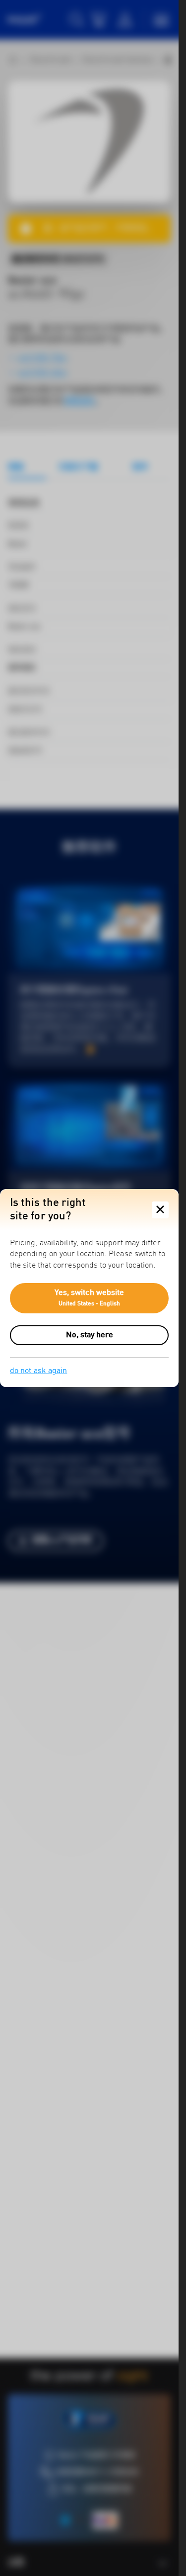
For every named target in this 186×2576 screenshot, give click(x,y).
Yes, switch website (90, 1298)
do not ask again (38, 1371)
